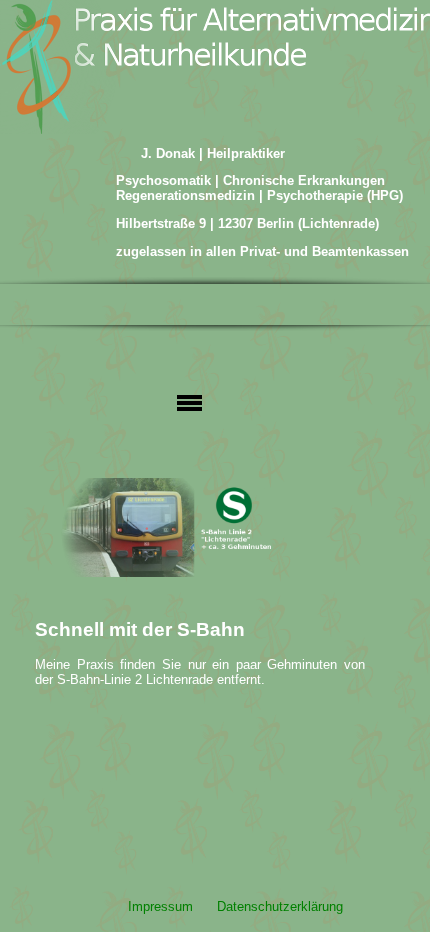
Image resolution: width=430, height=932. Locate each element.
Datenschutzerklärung (280, 906)
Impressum (160, 906)
